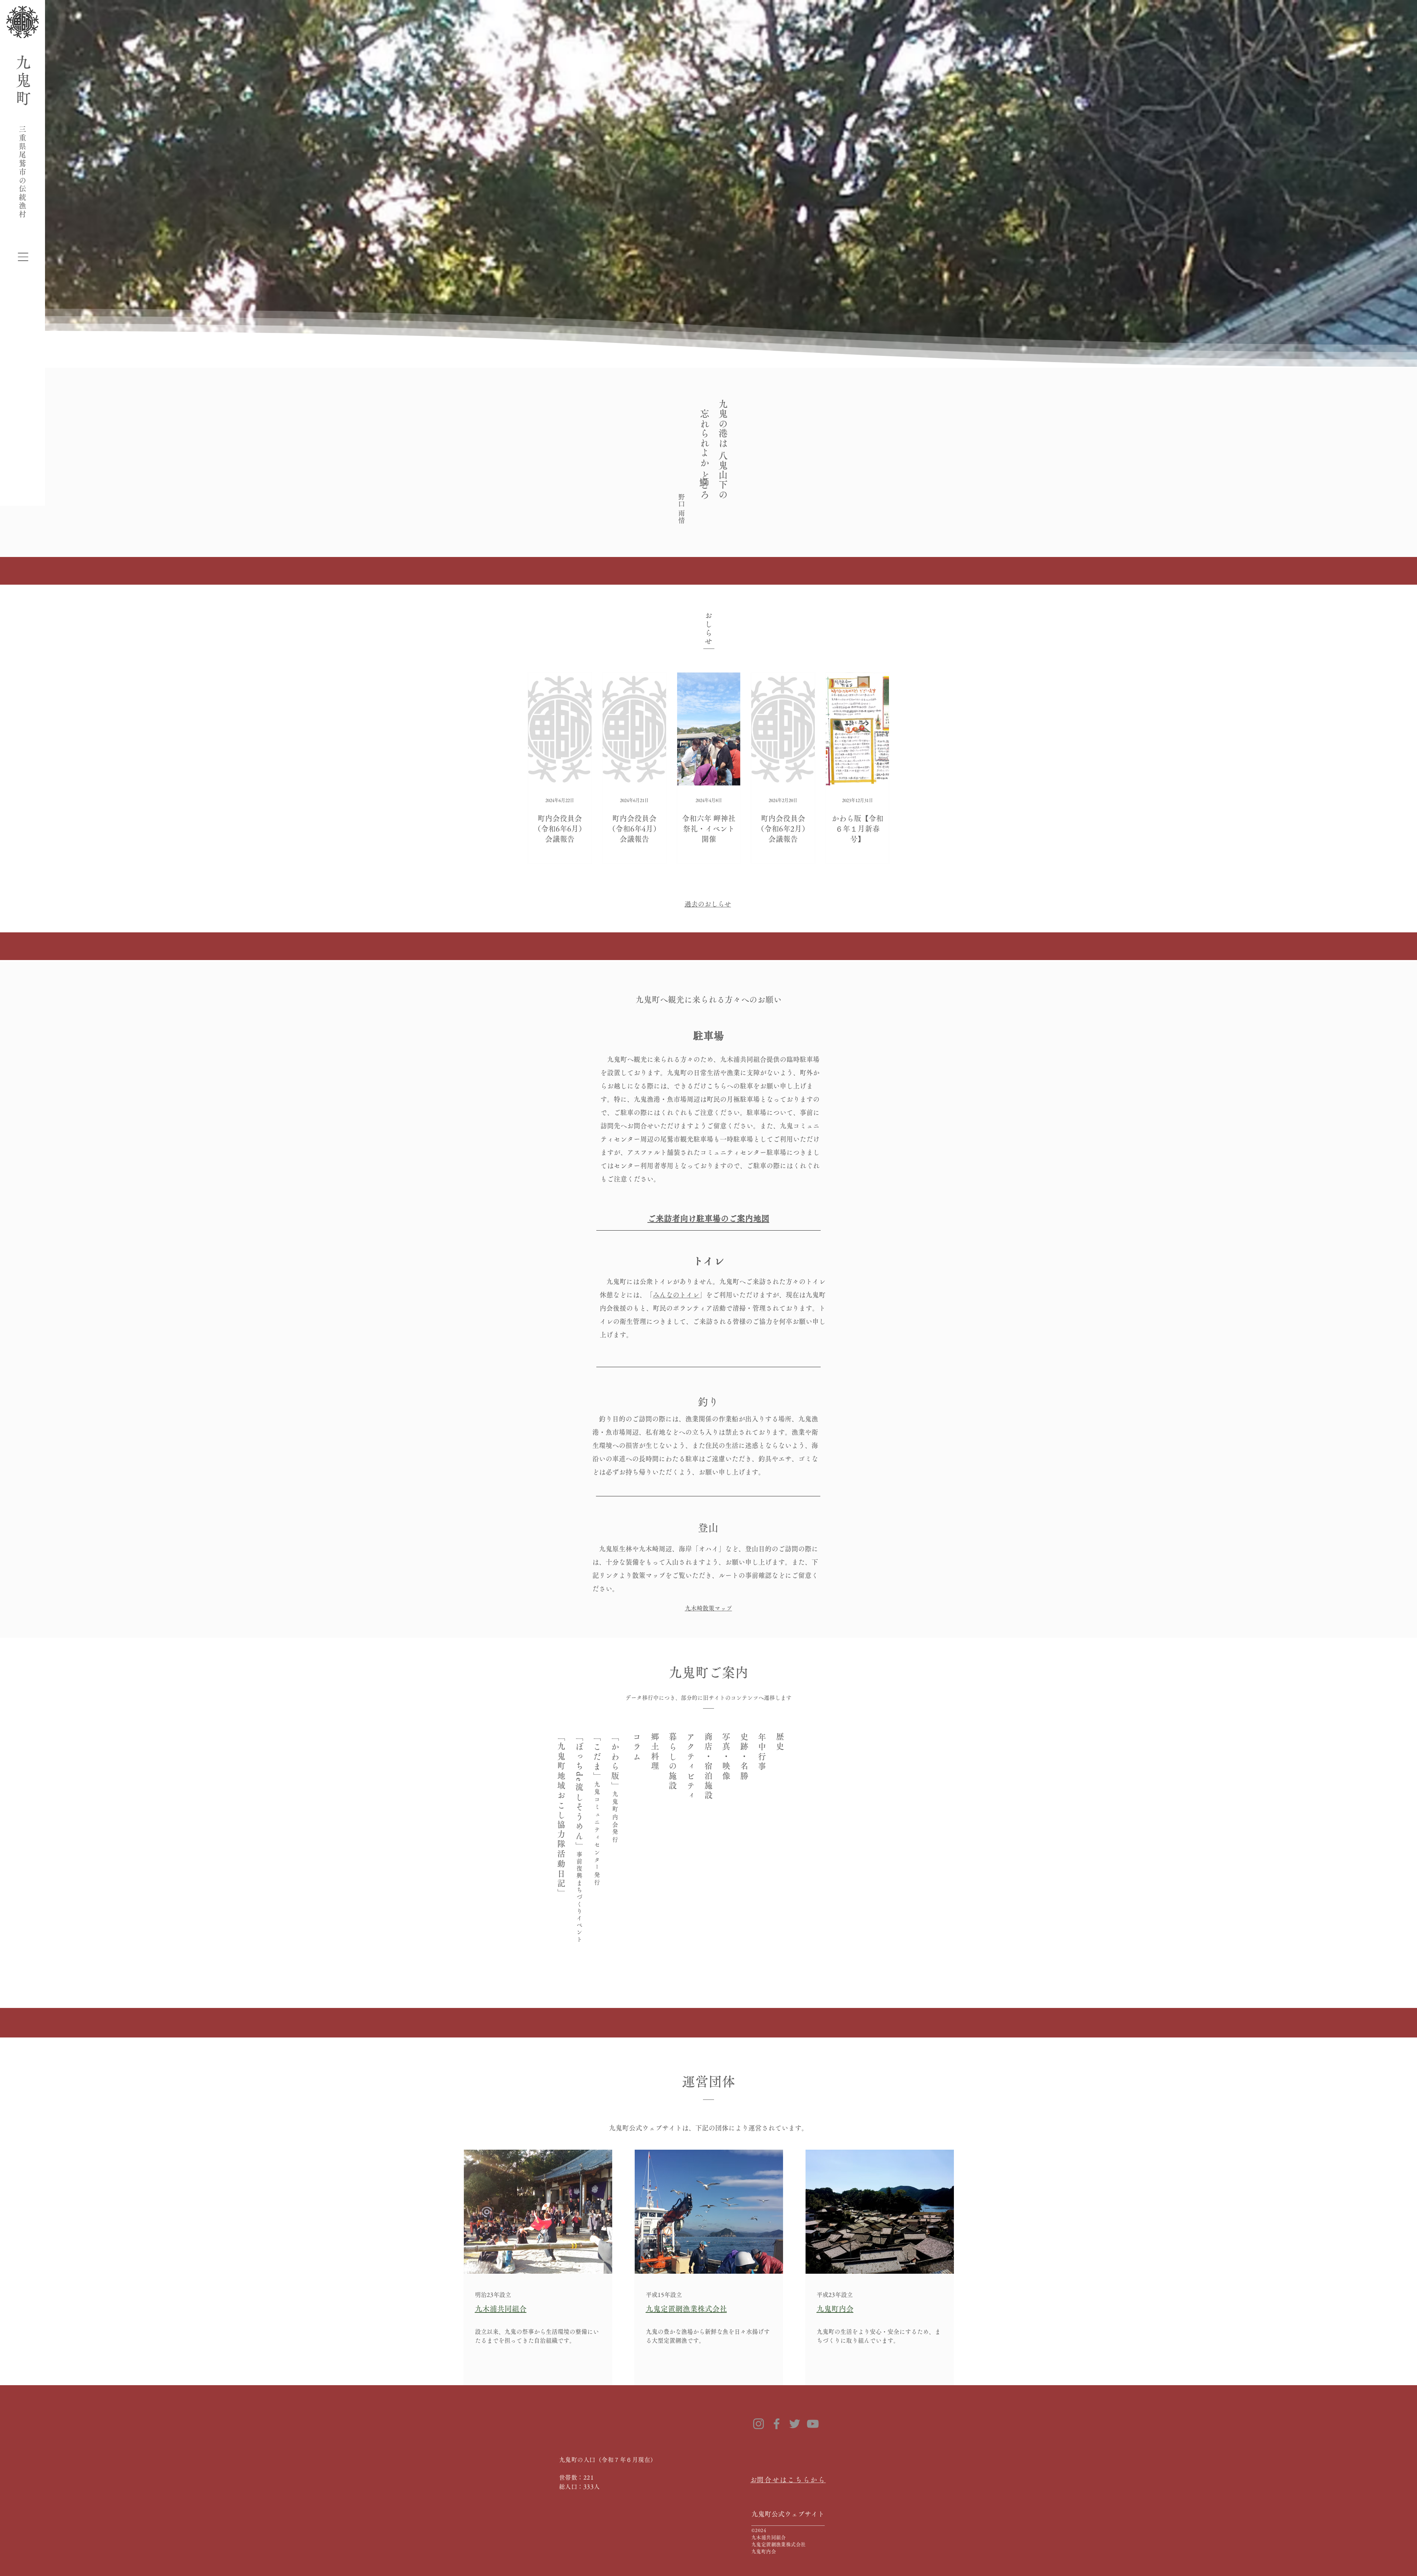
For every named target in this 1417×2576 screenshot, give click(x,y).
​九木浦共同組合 (501, 2309)
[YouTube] (813, 2424)
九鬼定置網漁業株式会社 (686, 2309)
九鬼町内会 (835, 2309)
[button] (23, 257)
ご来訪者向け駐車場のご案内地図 (708, 1218)
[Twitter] (795, 2424)
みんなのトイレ (676, 1295)
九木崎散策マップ (708, 1608)
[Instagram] (759, 2424)
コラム (637, 1747)
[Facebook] (777, 2424)
